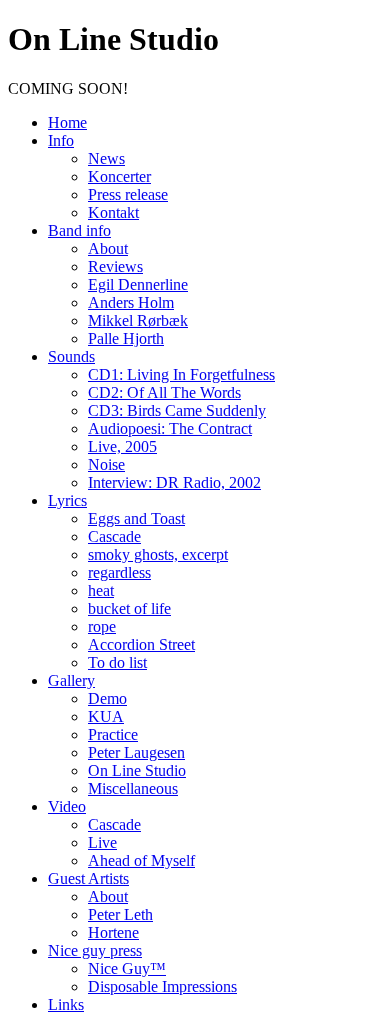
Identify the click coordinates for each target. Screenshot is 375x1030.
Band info (79, 230)
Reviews (115, 266)
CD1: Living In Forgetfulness (181, 374)
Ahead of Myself (141, 860)
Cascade (114, 536)
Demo (107, 698)
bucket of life (129, 608)
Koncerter (119, 176)
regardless (119, 572)
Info (61, 140)
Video (67, 806)
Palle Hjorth (126, 338)
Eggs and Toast (136, 518)
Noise (106, 464)
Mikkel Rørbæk (138, 320)
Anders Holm (131, 302)
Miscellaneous (133, 788)
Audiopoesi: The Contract (170, 428)
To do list (117, 662)
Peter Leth (120, 914)
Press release (128, 194)
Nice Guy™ (127, 968)
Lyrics (67, 500)
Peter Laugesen (136, 752)
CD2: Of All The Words (164, 392)
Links (66, 1004)
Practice (113, 734)
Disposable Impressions (162, 986)
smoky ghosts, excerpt (158, 554)
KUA (106, 716)
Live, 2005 (122, 446)
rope (102, 626)
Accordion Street (141, 644)
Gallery (71, 680)
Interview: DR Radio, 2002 (174, 482)
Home (67, 122)
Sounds (71, 356)
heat (101, 590)
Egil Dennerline (138, 284)
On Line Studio (137, 770)
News (106, 158)
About (108, 248)
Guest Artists (88, 878)
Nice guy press (95, 950)
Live (102, 842)
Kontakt (113, 212)
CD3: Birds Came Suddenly (177, 410)
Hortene (113, 932)
